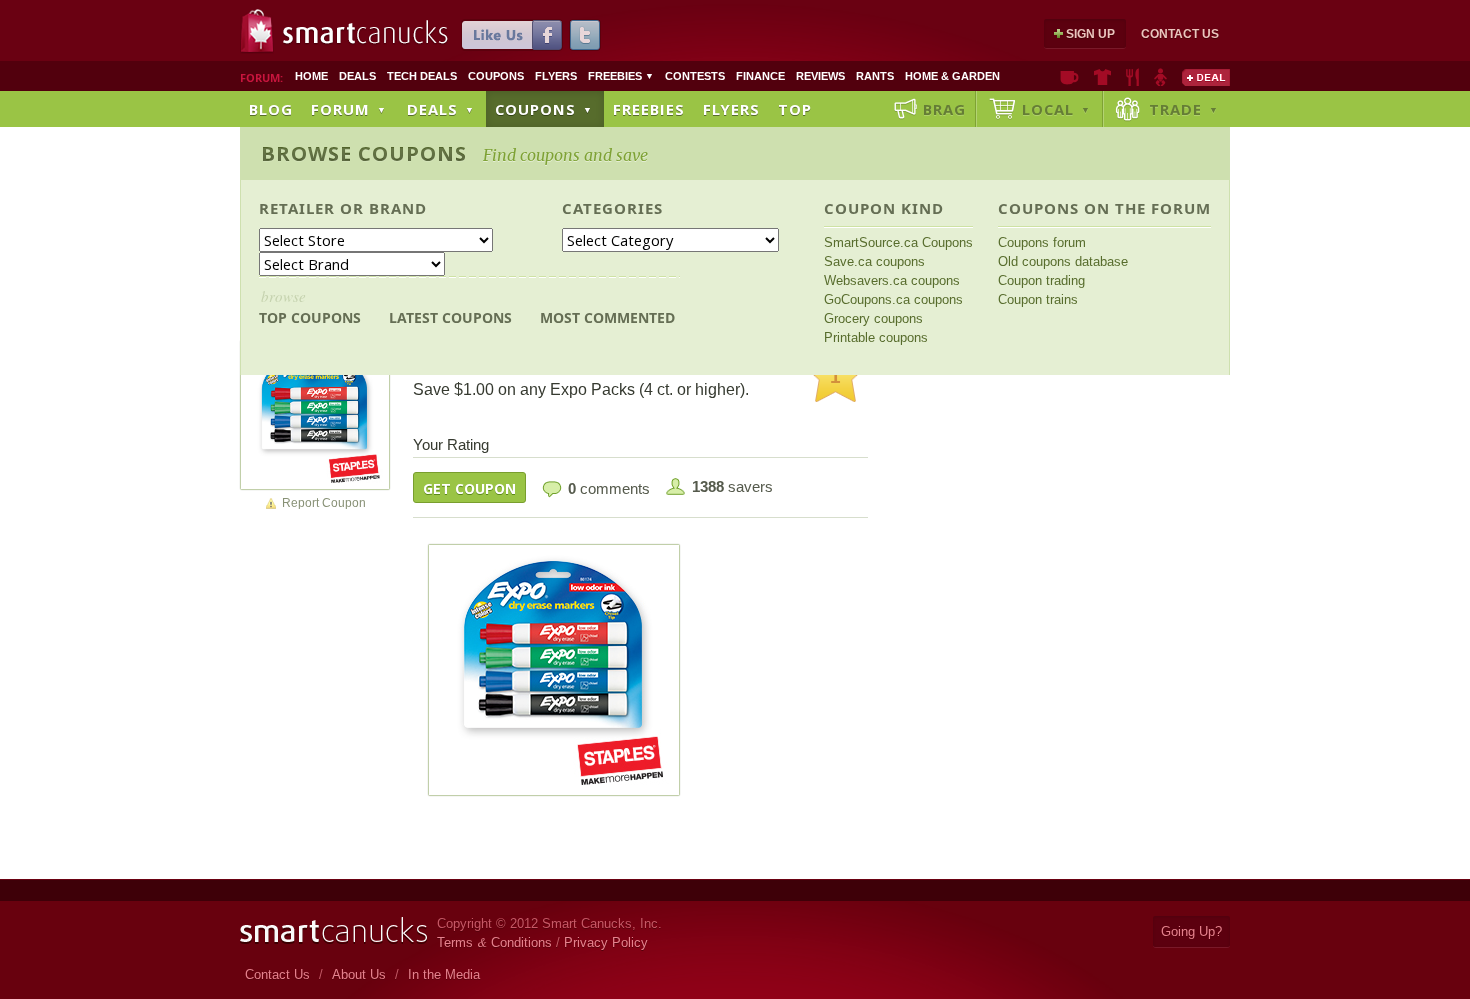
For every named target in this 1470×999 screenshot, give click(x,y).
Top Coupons (310, 306)
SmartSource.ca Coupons (898, 242)
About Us (359, 974)
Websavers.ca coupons (892, 280)
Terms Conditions (494, 942)
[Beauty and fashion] (1102, 77)
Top (795, 109)
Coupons (496, 76)
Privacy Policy (606, 942)
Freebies (621, 76)
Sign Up (1090, 34)
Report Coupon (324, 503)
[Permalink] (315, 414)
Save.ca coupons (874, 261)
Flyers (556, 76)
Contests (695, 76)
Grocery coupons (873, 318)
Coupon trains (1038, 299)
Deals (357, 76)
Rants (875, 76)
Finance (760, 76)
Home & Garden (952, 76)
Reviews (820, 76)
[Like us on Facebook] (512, 35)
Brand (398, 208)
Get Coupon (469, 488)
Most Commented (607, 317)
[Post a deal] (1206, 77)
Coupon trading (1041, 280)
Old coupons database (1063, 261)
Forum (349, 109)
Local (1056, 109)
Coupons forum (1042, 242)
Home (311, 76)
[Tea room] (1069, 77)
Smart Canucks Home (333, 930)
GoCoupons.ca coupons (893, 299)
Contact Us (1180, 34)
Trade (1184, 109)
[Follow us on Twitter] (585, 35)
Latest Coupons (450, 317)
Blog (271, 109)
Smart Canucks (365, 33)
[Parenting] (1160, 77)
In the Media (444, 974)
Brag (944, 109)
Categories (612, 208)
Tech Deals (422, 76)
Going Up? (1191, 931)
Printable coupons (876, 337)
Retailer (297, 208)
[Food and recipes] (1132, 77)
